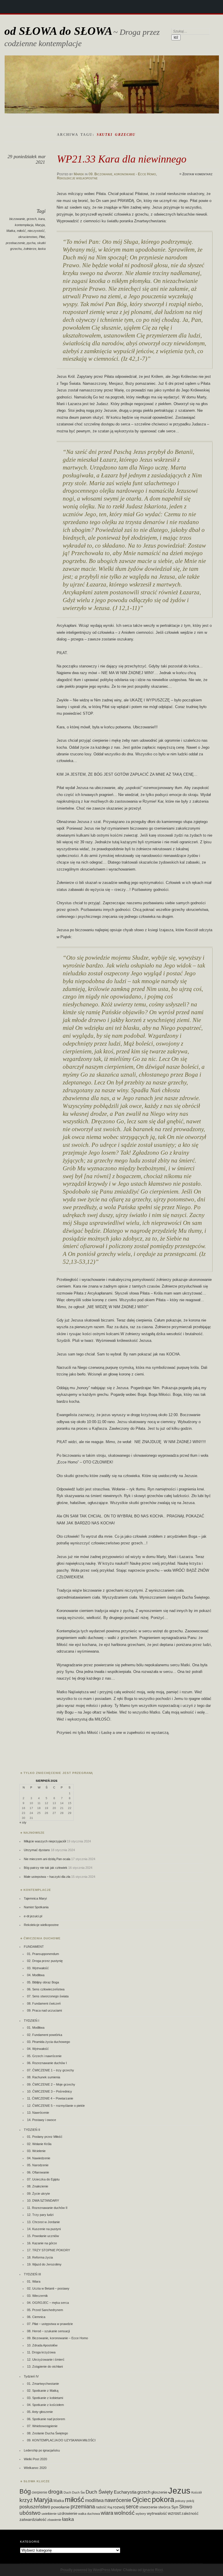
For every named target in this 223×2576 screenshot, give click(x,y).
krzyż (26, 2500)
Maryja (40, 225)
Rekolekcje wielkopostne (77, 178)
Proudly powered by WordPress (85, 2570)
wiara (107, 2513)
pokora (163, 2500)
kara (42, 219)
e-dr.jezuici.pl (33, 1916)
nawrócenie (118, 2500)
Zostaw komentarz (197, 174)
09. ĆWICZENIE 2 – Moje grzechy (51, 2084)
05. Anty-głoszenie (40, 2412)
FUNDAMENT (34, 1947)
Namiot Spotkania (36, 1907)
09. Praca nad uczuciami (44, 2010)
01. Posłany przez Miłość (45, 2137)
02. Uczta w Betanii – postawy (48, 2288)
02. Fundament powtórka (45, 2035)
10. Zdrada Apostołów (42, 2345)
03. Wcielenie (36, 2151)
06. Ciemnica (36, 2317)
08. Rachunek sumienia (44, 2077)
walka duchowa (89, 2514)
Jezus (179, 2491)
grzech (32, 219)
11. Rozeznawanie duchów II (47, 2208)
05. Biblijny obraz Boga (43, 1982)
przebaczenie (15, 243)
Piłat (42, 237)
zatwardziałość (33, 2519)
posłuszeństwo (35, 2507)
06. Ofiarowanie (38, 2172)
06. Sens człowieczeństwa (46, 1989)
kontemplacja (24, 225)
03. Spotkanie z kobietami (45, 2398)
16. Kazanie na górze (42, 2243)
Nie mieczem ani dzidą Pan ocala (47, 1859)
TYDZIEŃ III (32, 2274)
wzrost (174, 2513)
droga (55, 2492)
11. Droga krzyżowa (41, 2352)
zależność (190, 2513)
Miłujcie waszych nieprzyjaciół (45, 1841)
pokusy (180, 2501)
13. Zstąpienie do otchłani (45, 2366)
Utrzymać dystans (37, 1850)
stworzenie (148, 2507)
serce (132, 2507)
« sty (23, 1822)
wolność (124, 2513)
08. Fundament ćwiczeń (44, 2003)
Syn (175, 2507)
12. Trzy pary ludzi (40, 2215)
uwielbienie (49, 2514)
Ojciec (142, 2500)
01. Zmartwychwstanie (43, 2384)
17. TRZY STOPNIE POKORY (48, 2250)
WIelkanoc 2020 (35, 2468)
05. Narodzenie (38, 2165)
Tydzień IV (31, 2376)
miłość (21, 231)
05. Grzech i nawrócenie (44, 2056)
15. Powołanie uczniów (43, 2236)
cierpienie (39, 2492)
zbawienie (54, 2520)
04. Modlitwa (36, 1975)
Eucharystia (125, 2492)
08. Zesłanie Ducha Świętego (47, 2433)
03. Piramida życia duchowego (48, 2042)
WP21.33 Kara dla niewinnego (122, 159)
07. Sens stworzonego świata (48, 1996)
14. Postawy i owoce (42, 2120)
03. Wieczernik (37, 2296)
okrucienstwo (28, 237)
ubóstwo (30, 2513)
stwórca (164, 2507)
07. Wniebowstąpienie (42, 2426)
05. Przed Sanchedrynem (45, 2310)
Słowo (186, 2507)
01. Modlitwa (36, 2028)
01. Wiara (34, 2281)
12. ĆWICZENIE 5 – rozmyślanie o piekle (56, 2106)
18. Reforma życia (40, 2257)
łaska (42, 249)
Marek (79, 174)
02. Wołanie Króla (39, 2144)
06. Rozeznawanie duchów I (47, 2063)
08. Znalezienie (38, 2186)
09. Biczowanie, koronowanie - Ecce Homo (122, 174)
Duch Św (78, 2492)
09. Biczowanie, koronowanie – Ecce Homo (57, 2338)
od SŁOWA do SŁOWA (58, 31)
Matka (11, 231)
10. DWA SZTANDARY (43, 2200)
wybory (141, 2514)
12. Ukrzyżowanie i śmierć (46, 2360)
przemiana (83, 2507)
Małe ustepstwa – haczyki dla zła (47, 1877)
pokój (190, 2501)
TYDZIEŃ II (32, 2130)
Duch (67, 2492)
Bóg (25, 2491)
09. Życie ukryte (38, 2194)
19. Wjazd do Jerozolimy (44, 2264)
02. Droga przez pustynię (45, 1961)
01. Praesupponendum (43, 1954)
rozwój (119, 2507)
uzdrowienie (67, 2514)
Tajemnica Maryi (35, 1898)
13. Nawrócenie (38, 2113)
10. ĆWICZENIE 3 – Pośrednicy (50, 2091)
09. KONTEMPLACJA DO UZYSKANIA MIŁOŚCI (61, 2440)
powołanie (60, 2507)
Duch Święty (99, 2492)
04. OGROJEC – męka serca (48, 2303)
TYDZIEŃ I (32, 2021)
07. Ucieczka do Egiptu (43, 2179)
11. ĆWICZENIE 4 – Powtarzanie (50, 2098)
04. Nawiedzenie (39, 2158)
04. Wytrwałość (38, 2049)
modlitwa (94, 2500)
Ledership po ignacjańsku (42, 2450)
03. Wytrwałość (38, 1968)
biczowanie (17, 219)
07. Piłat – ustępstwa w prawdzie (50, 2324)
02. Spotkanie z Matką (43, 2391)
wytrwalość (157, 2513)
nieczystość (36, 231)
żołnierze (30, 249)
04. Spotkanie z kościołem (45, 2405)
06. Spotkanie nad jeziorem (46, 2419)
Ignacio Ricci (153, 2570)
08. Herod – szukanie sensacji (48, 2331)
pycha (31, 243)
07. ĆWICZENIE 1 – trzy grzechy (51, 2070)
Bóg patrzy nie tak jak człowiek (46, 1868)
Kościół (196, 2492)
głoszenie (159, 2492)
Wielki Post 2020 (35, 2459)
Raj (110, 2507)
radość (101, 2507)
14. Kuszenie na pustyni (44, 2229)
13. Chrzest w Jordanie (43, 2222)
